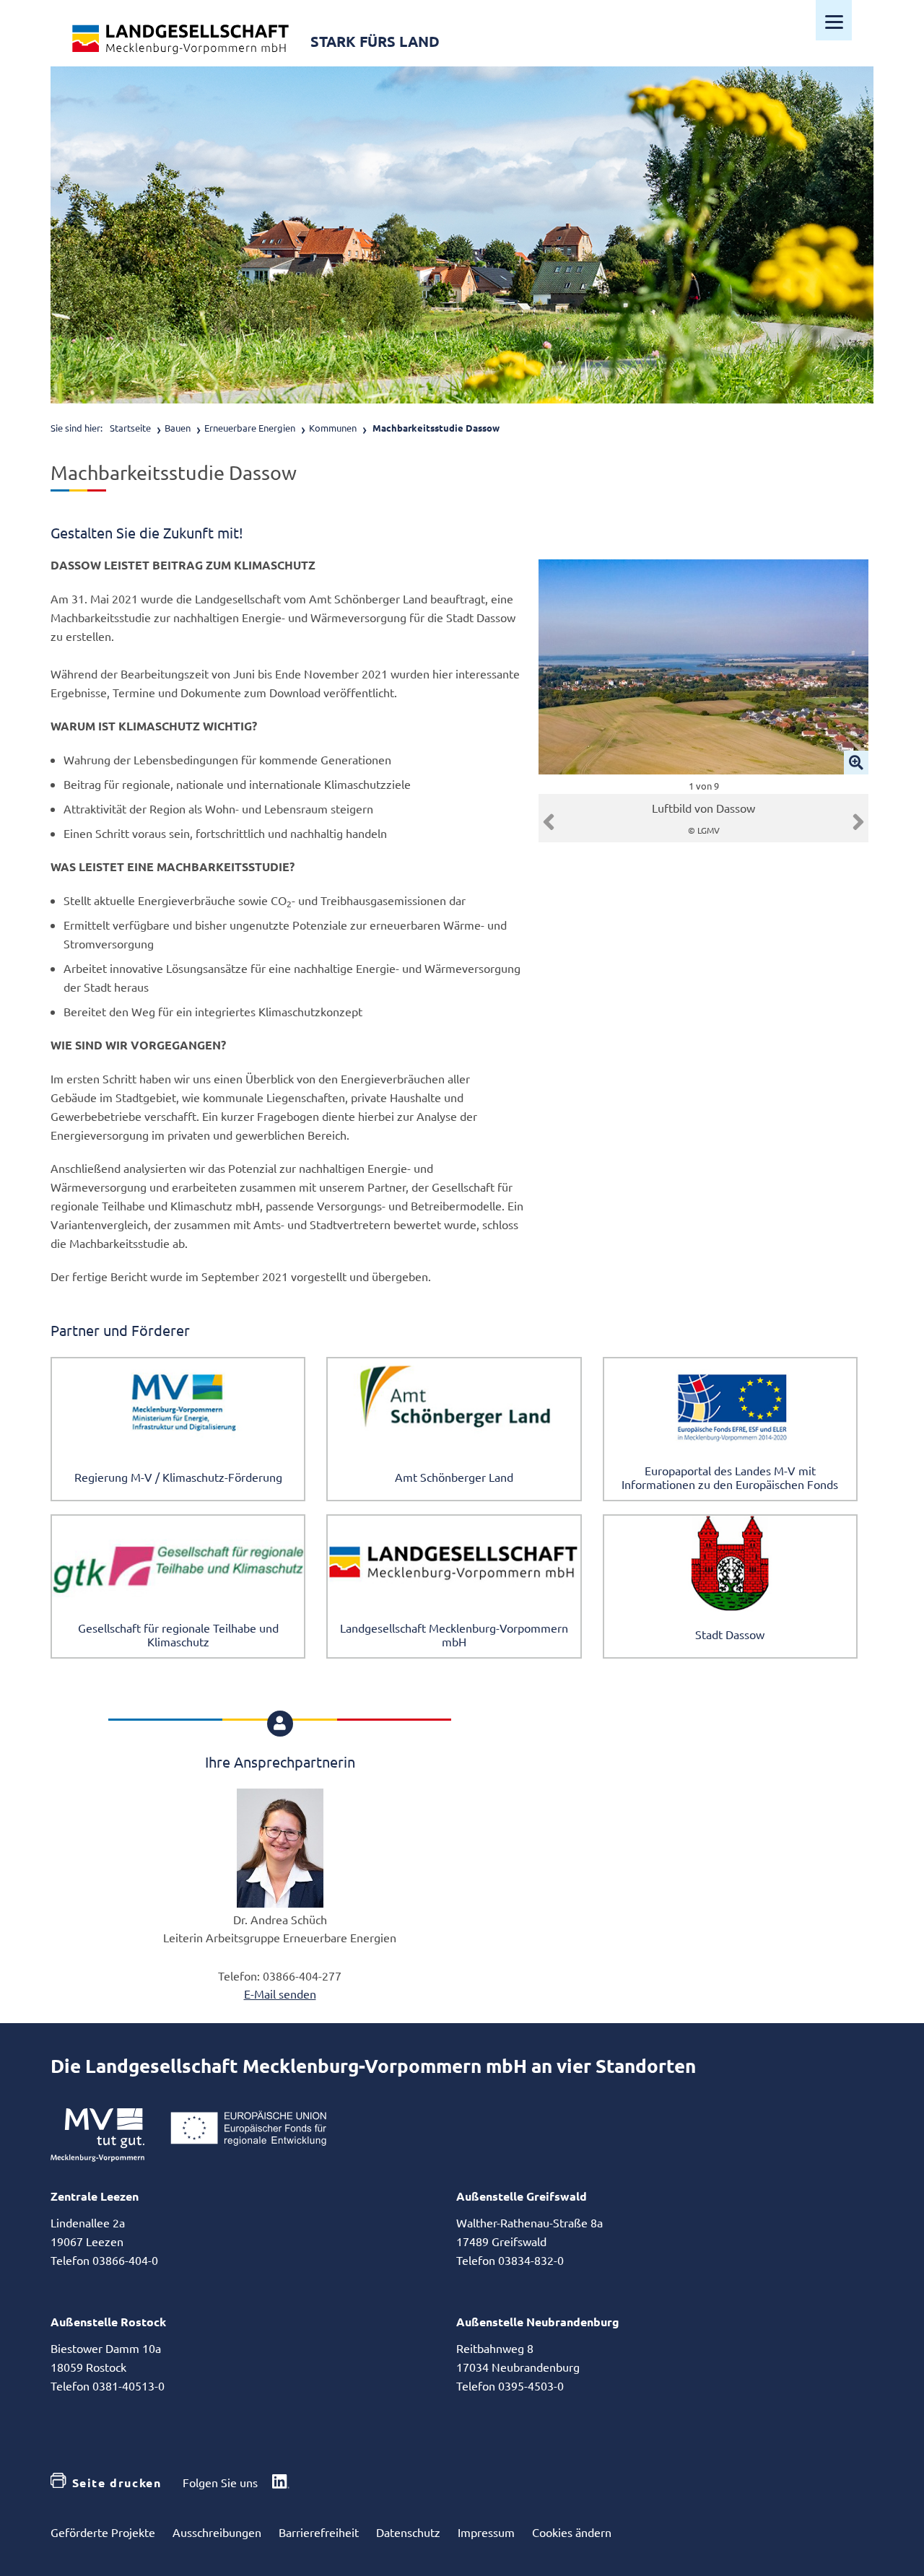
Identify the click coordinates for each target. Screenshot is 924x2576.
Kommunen (333, 428)
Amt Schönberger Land (454, 1477)
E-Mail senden (280, 1994)
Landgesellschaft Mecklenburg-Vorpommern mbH (454, 1634)
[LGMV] (180, 39)
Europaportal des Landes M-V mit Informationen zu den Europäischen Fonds (730, 1477)
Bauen (178, 428)
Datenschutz (408, 2532)
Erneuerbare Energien (250, 428)
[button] (549, 822)
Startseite (130, 428)
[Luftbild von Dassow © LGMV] (703, 667)
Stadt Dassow (730, 1634)
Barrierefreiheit (319, 2532)
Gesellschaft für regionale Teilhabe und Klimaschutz (178, 1634)
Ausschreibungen (217, 2532)
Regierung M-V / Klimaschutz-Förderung (178, 1477)
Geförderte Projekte (103, 2532)
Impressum (486, 2532)
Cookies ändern (572, 2532)
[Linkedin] (281, 2483)
